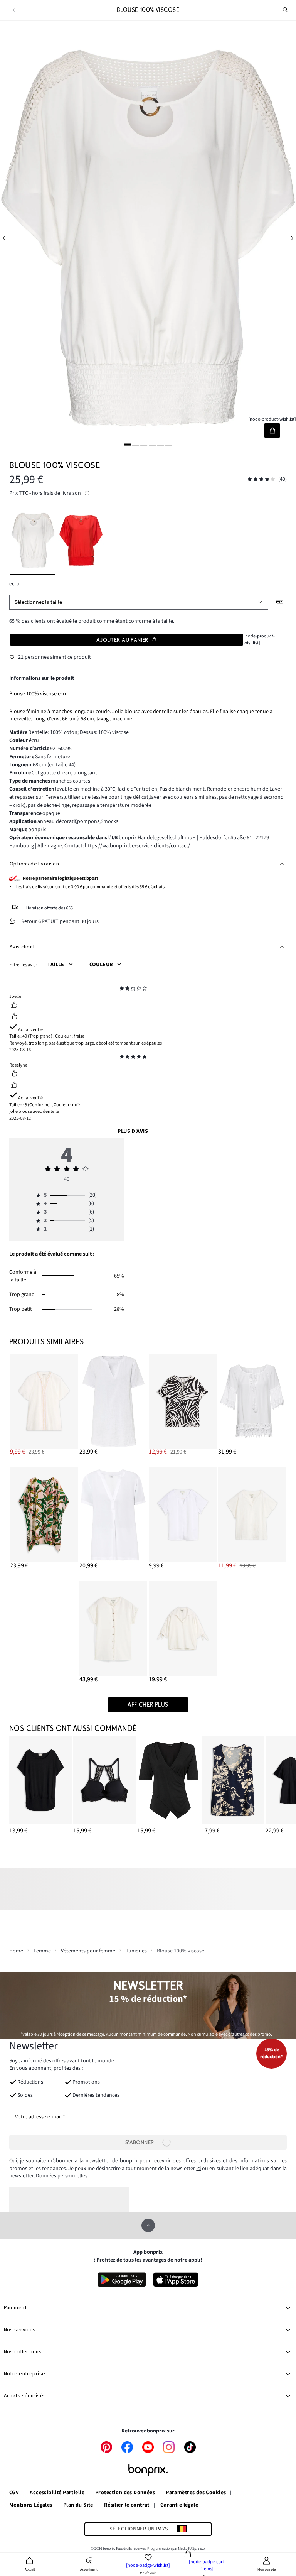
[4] (152, 445)
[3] (144, 445)
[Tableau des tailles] (280, 602)
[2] (136, 445)
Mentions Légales (31, 2505)
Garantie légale (179, 2505)
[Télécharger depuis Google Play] (122, 2280)
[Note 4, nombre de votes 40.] (261, 479)
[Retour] (14, 10)
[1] (127, 445)
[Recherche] (286, 10)
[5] (160, 445)
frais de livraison (62, 493)
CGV (14, 2493)
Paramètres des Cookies (196, 2493)
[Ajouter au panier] (272, 430)
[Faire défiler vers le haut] (148, 2225)
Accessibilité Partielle (57, 2493)
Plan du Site (78, 2505)
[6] (169, 445)
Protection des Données (125, 2493)
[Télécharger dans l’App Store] (176, 2280)
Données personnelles (62, 2176)
